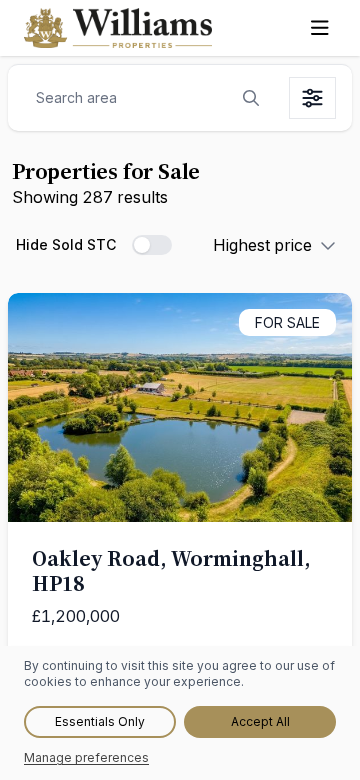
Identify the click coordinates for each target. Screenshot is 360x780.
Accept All (260, 721)
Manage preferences (86, 757)
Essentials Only (100, 721)
